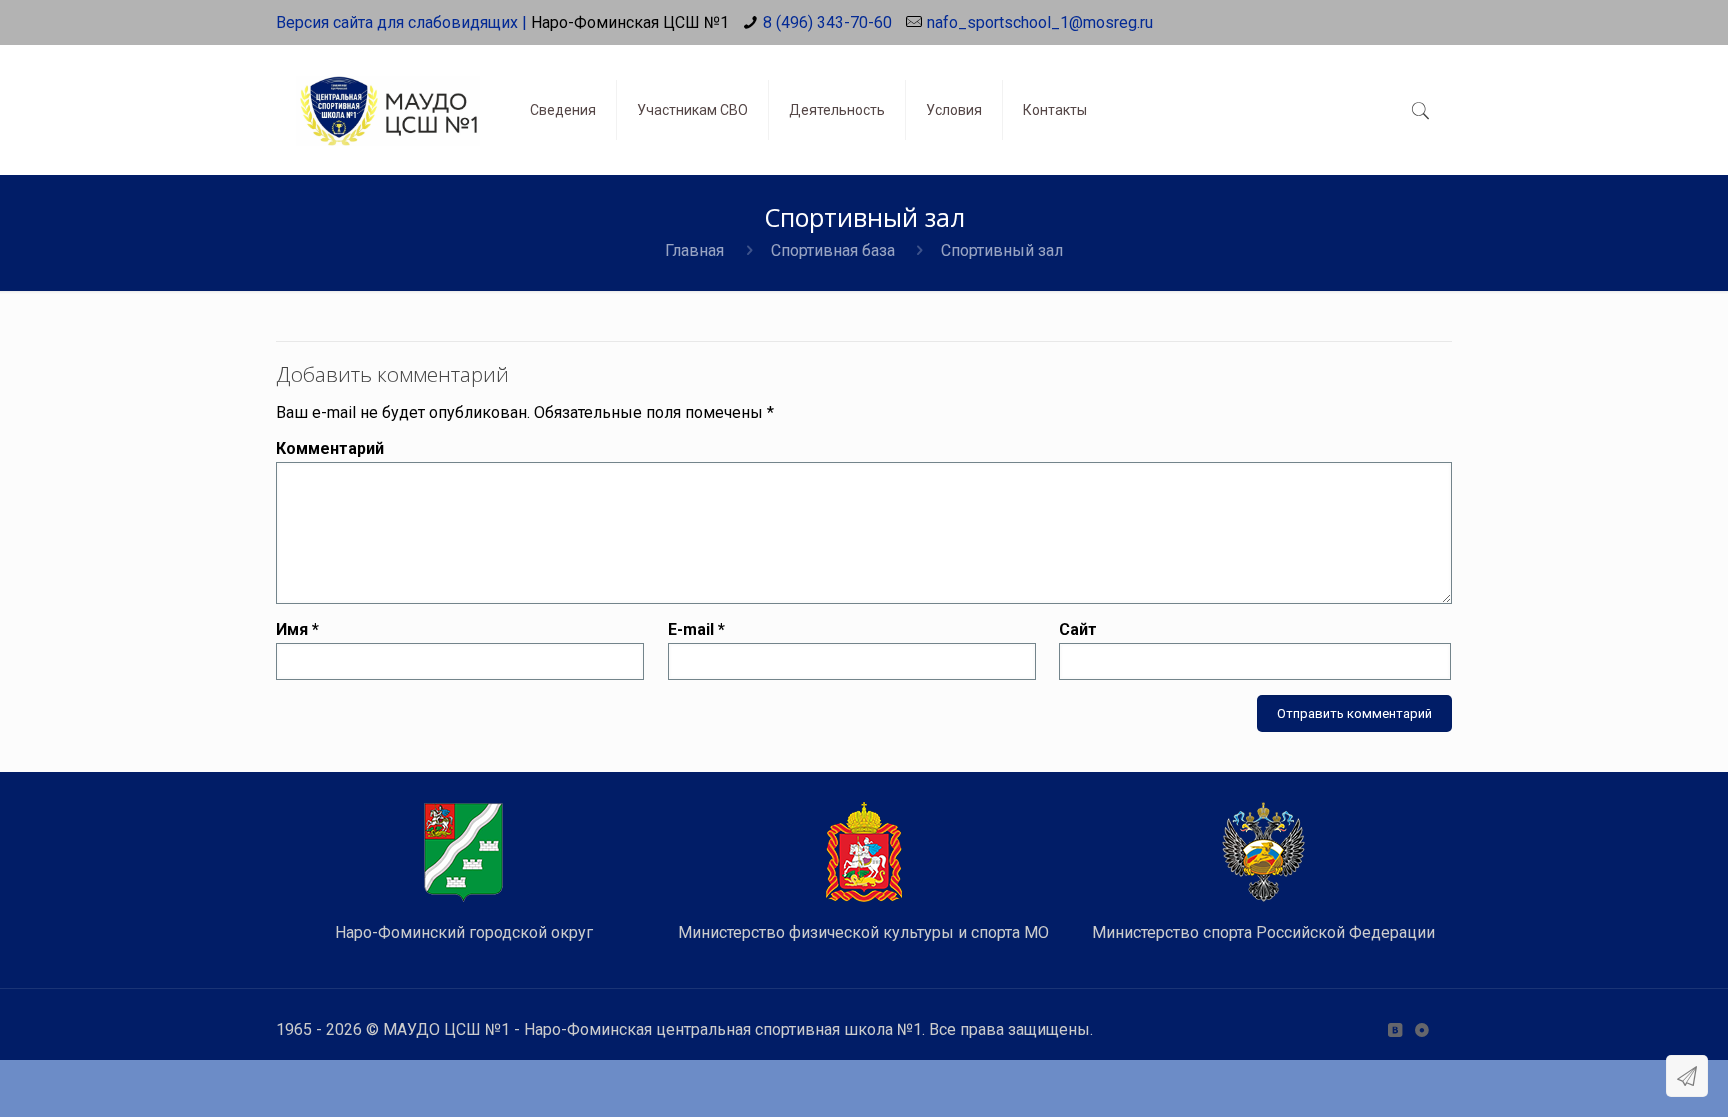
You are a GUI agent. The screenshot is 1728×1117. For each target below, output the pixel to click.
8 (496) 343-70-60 (827, 22)
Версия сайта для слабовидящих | (401, 22)
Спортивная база (833, 250)
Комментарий (330, 448)
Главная (694, 250)
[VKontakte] (1394, 1030)
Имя (297, 629)
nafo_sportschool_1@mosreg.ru (1040, 22)
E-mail (696, 629)
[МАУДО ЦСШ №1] (388, 95)
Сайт (1078, 629)
